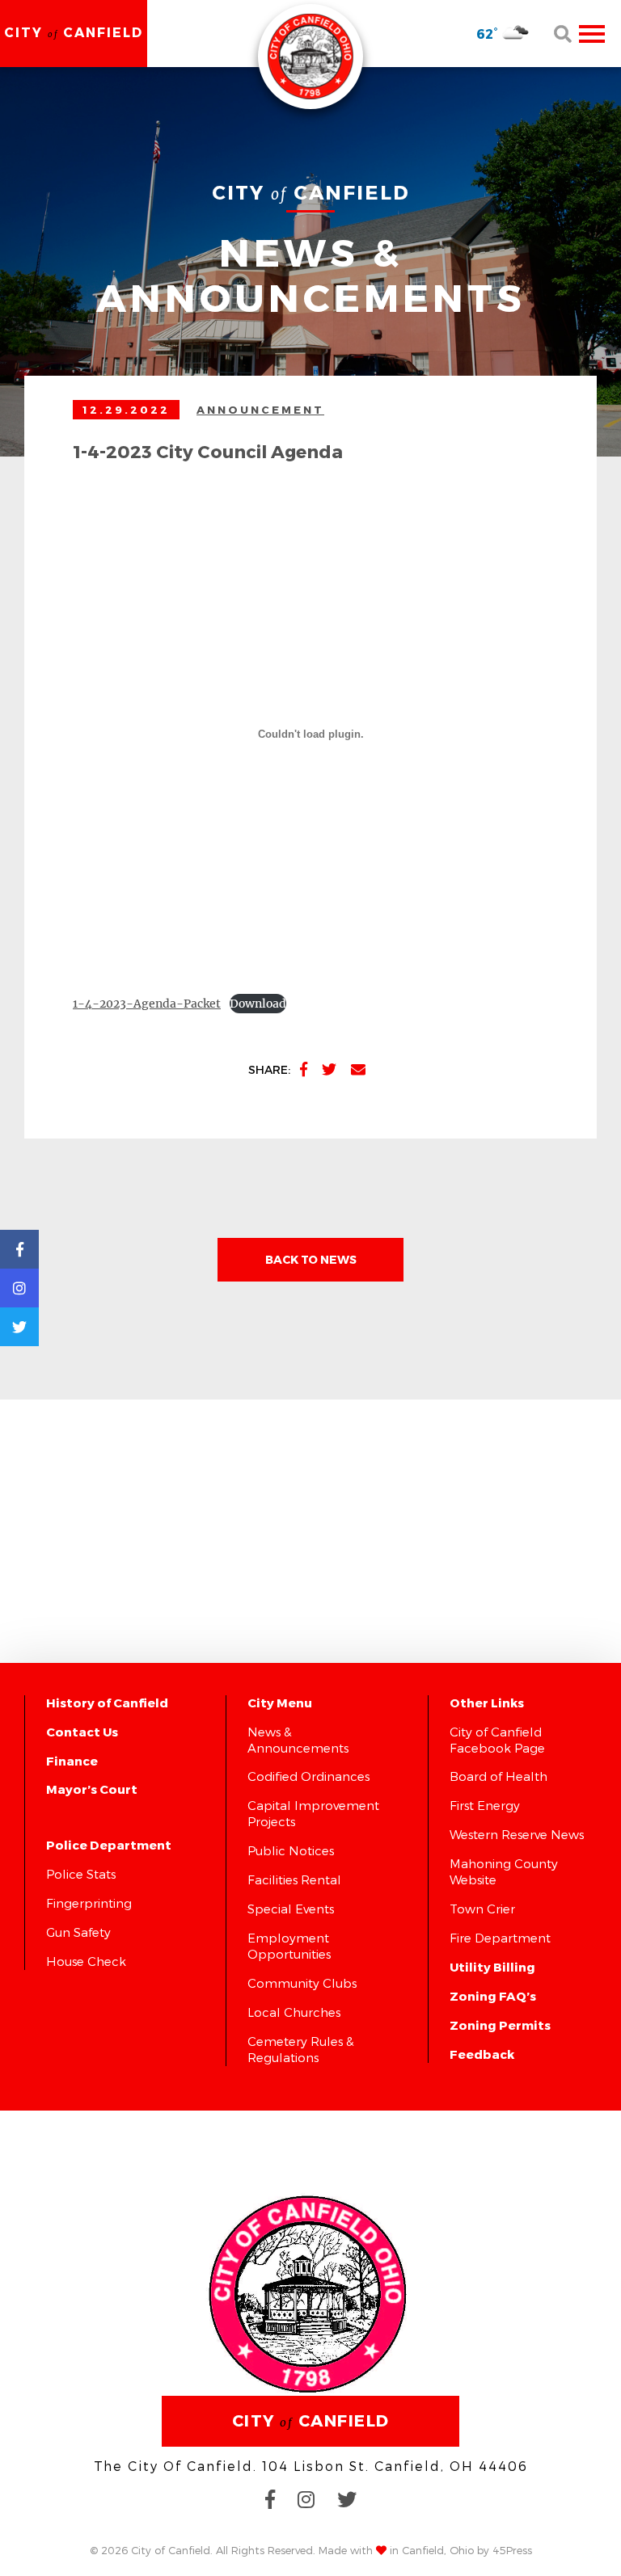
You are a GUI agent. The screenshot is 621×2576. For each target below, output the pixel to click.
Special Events (291, 1909)
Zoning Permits (500, 2025)
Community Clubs (302, 1983)
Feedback (482, 2054)
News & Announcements (298, 1740)
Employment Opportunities (289, 1946)
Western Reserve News (517, 1834)
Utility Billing (492, 1967)
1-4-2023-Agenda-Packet (147, 1004)
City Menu (280, 1703)
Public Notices (291, 1850)
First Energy (485, 1805)
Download (258, 1004)
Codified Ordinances (308, 1776)
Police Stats (81, 1874)
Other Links (487, 1703)
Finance (72, 1761)
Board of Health (498, 1776)
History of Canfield (107, 1703)
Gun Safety (78, 1932)
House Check (86, 1961)
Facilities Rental (294, 1879)
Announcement (260, 410)
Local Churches (294, 2012)
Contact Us (82, 1732)
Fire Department (500, 1938)
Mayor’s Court (92, 1789)
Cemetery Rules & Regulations (301, 2049)
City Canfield (74, 32)
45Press (512, 2550)
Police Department (109, 1845)
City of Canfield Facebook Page (497, 1740)
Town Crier (482, 1909)
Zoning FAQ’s (493, 1996)
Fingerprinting (89, 1903)
